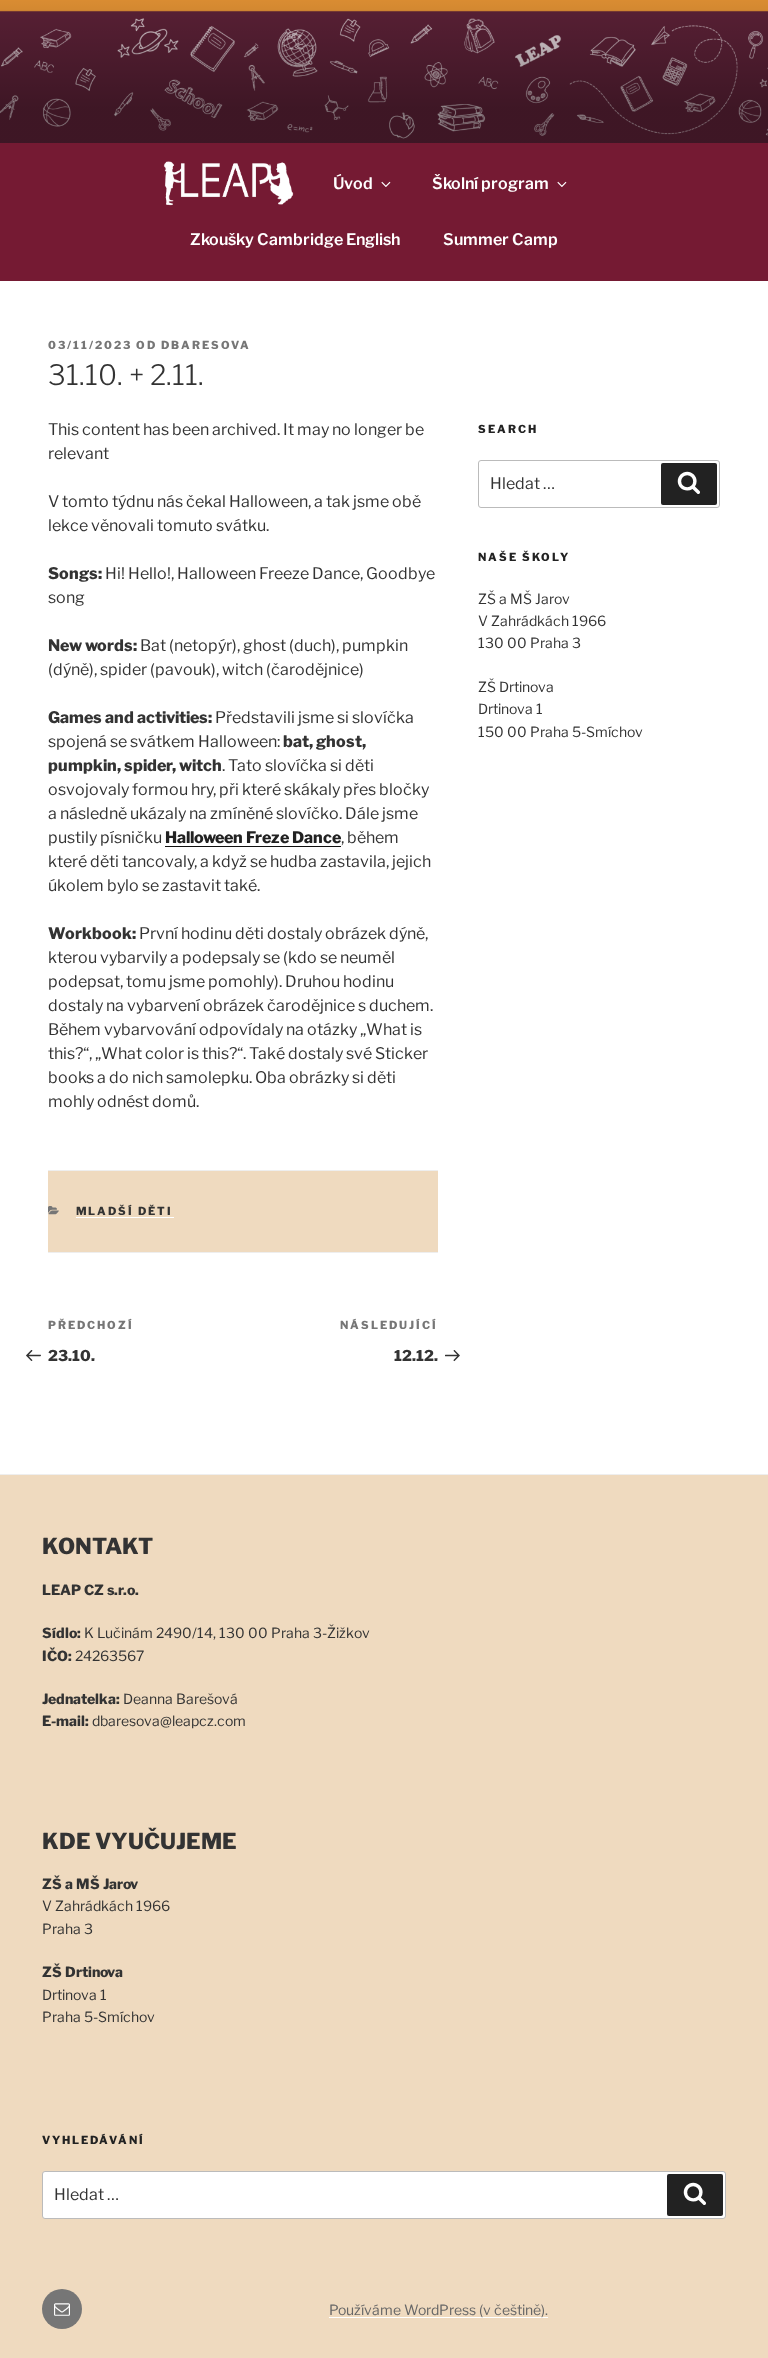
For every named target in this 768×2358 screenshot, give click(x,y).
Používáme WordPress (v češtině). (438, 2309)
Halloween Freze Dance (253, 837)
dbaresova (206, 345)
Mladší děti (125, 1211)
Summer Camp (500, 239)
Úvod (353, 183)
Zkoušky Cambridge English (295, 239)
